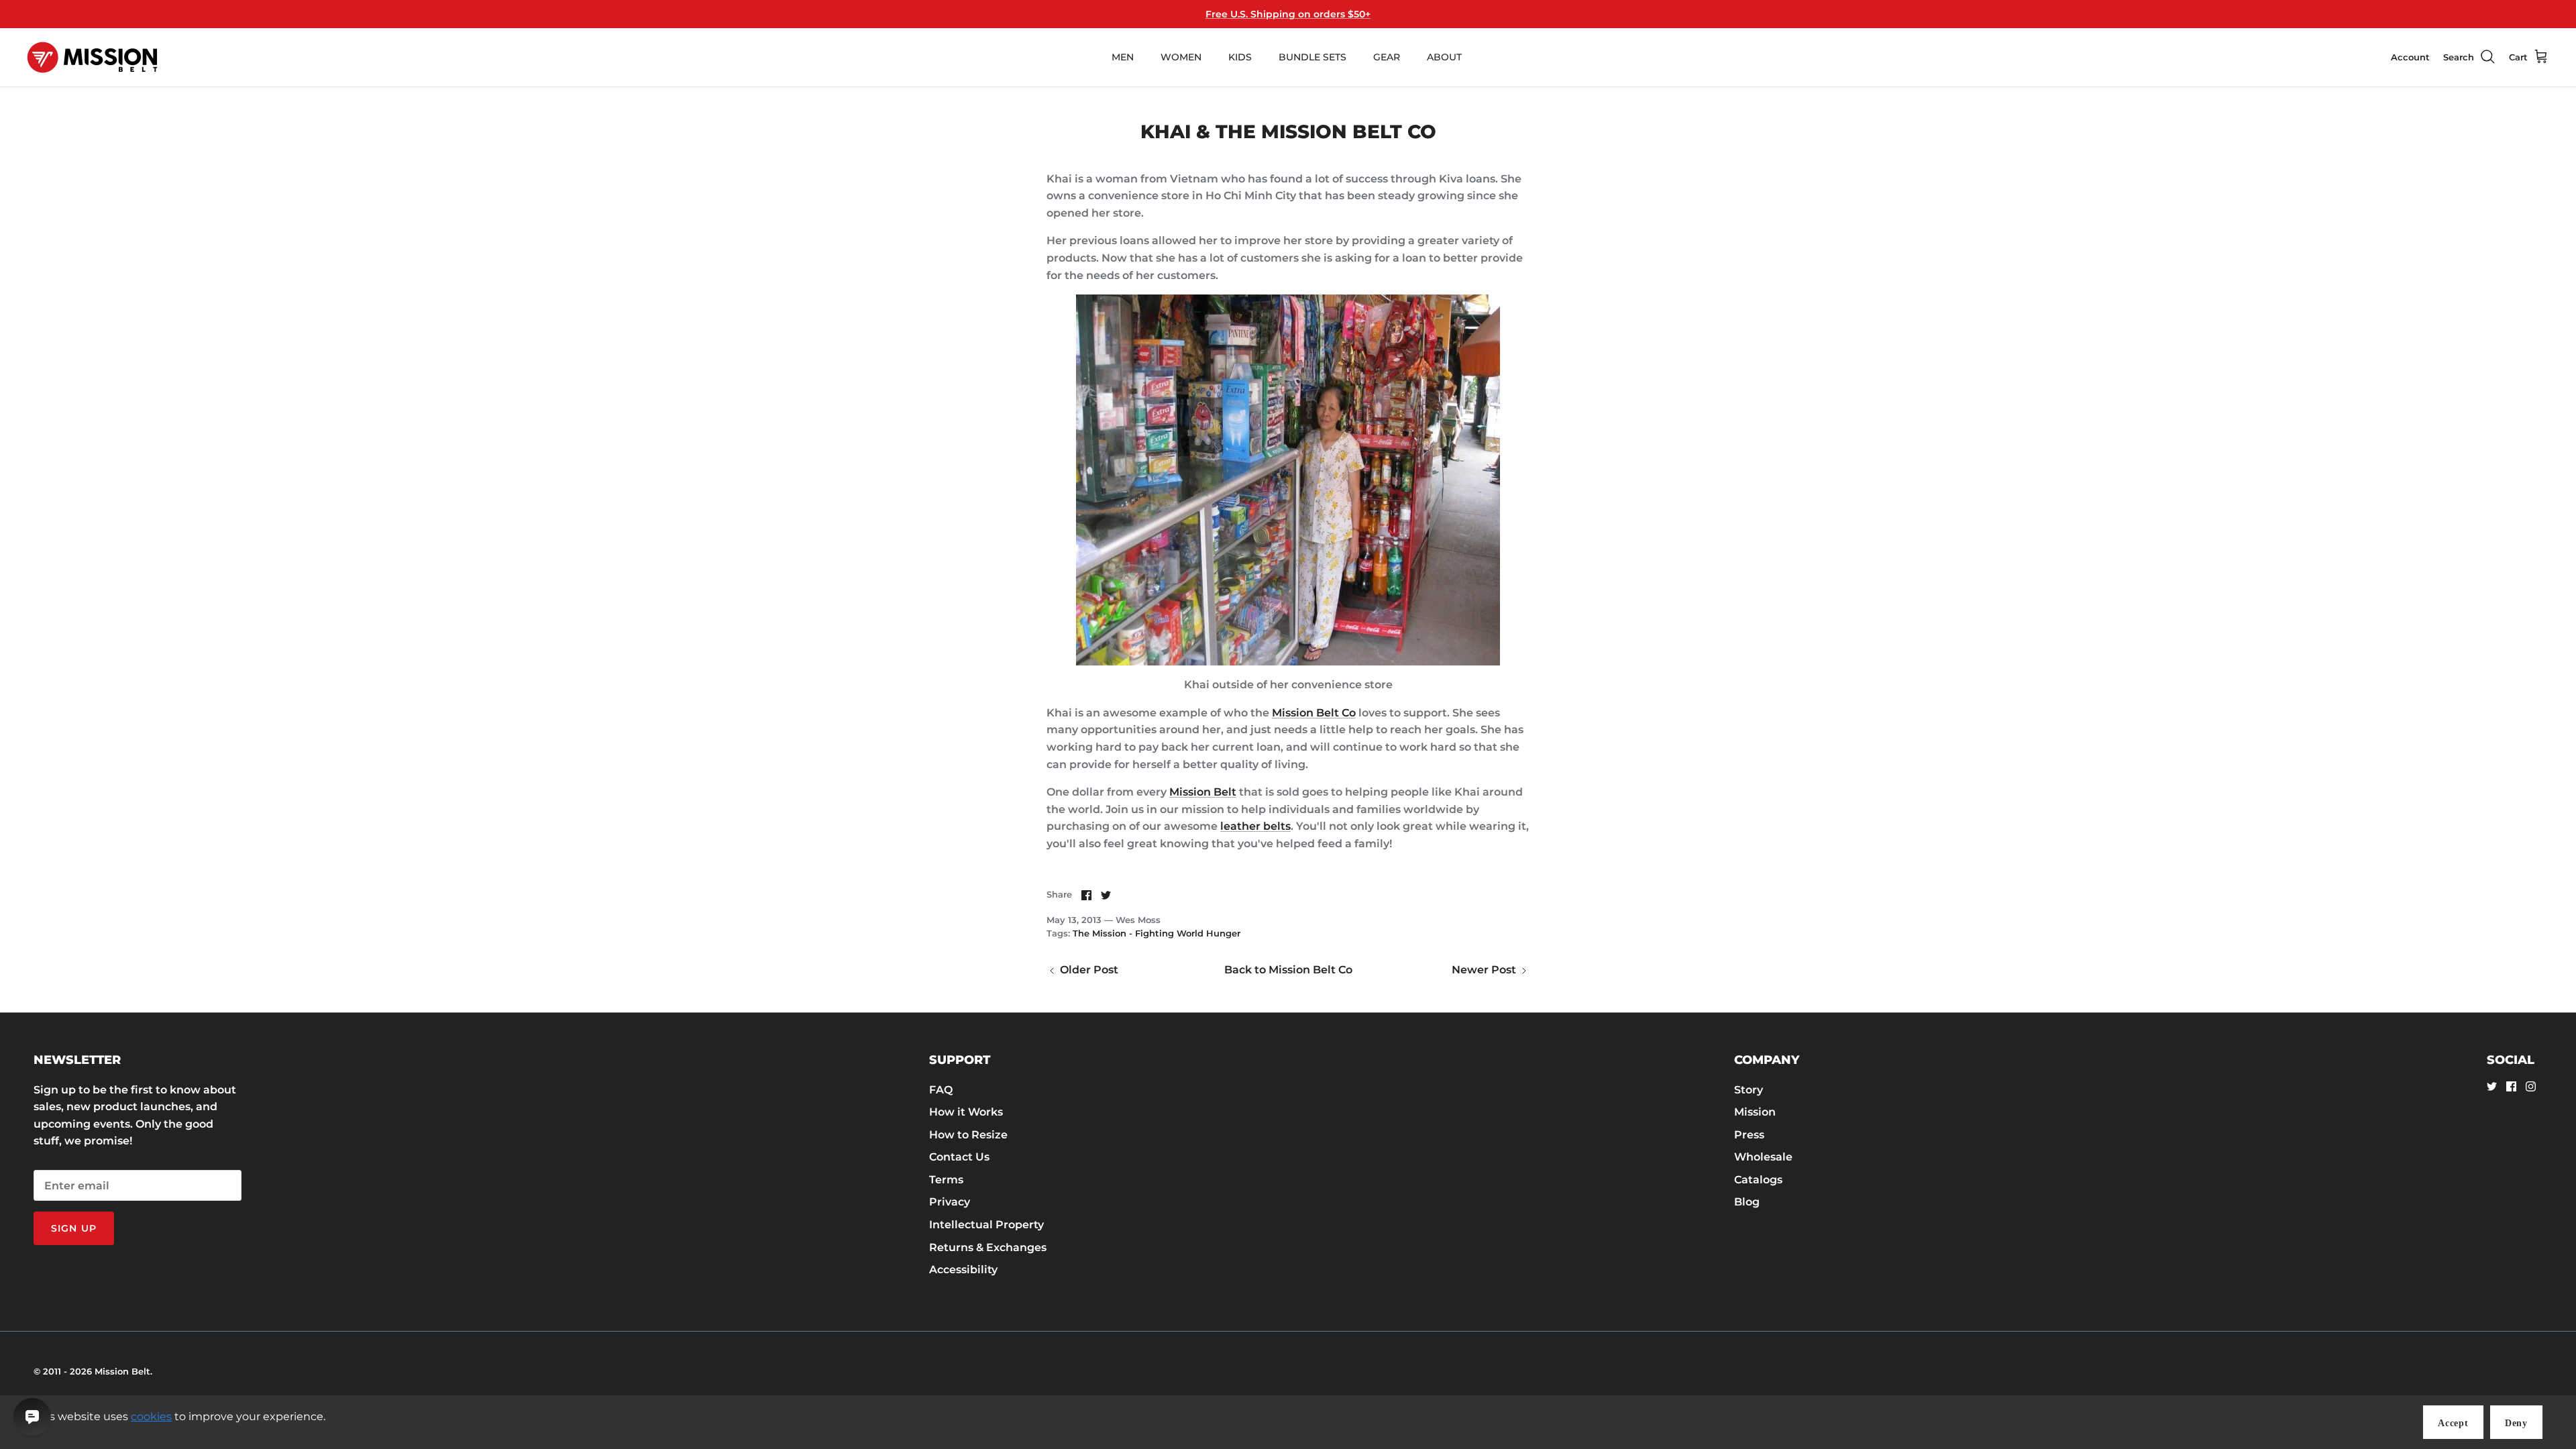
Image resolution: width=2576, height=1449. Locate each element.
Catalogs (1758, 1180)
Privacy (950, 1202)
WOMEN (1181, 57)
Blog (1747, 1202)
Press (1749, 1135)
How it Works (966, 1112)
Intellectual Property (986, 1225)
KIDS (1240, 57)
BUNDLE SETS (1312, 57)
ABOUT (1444, 57)
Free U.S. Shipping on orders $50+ (1288, 14)
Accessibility (963, 1270)
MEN (1123, 57)
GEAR (1387, 57)
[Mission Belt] (92, 57)
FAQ (941, 1090)
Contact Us (959, 1157)
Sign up (74, 1228)
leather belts (1255, 826)
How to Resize (968, 1135)
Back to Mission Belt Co (1288, 970)
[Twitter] (2492, 1086)
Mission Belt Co (1314, 713)
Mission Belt (1203, 792)
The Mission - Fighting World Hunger (1157, 933)
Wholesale (1763, 1157)
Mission (1755, 1112)
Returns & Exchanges (988, 1247)
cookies (151, 1416)
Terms (946, 1180)
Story (1749, 1090)
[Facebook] (2511, 1086)
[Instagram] (2531, 1086)
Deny (2516, 1423)
